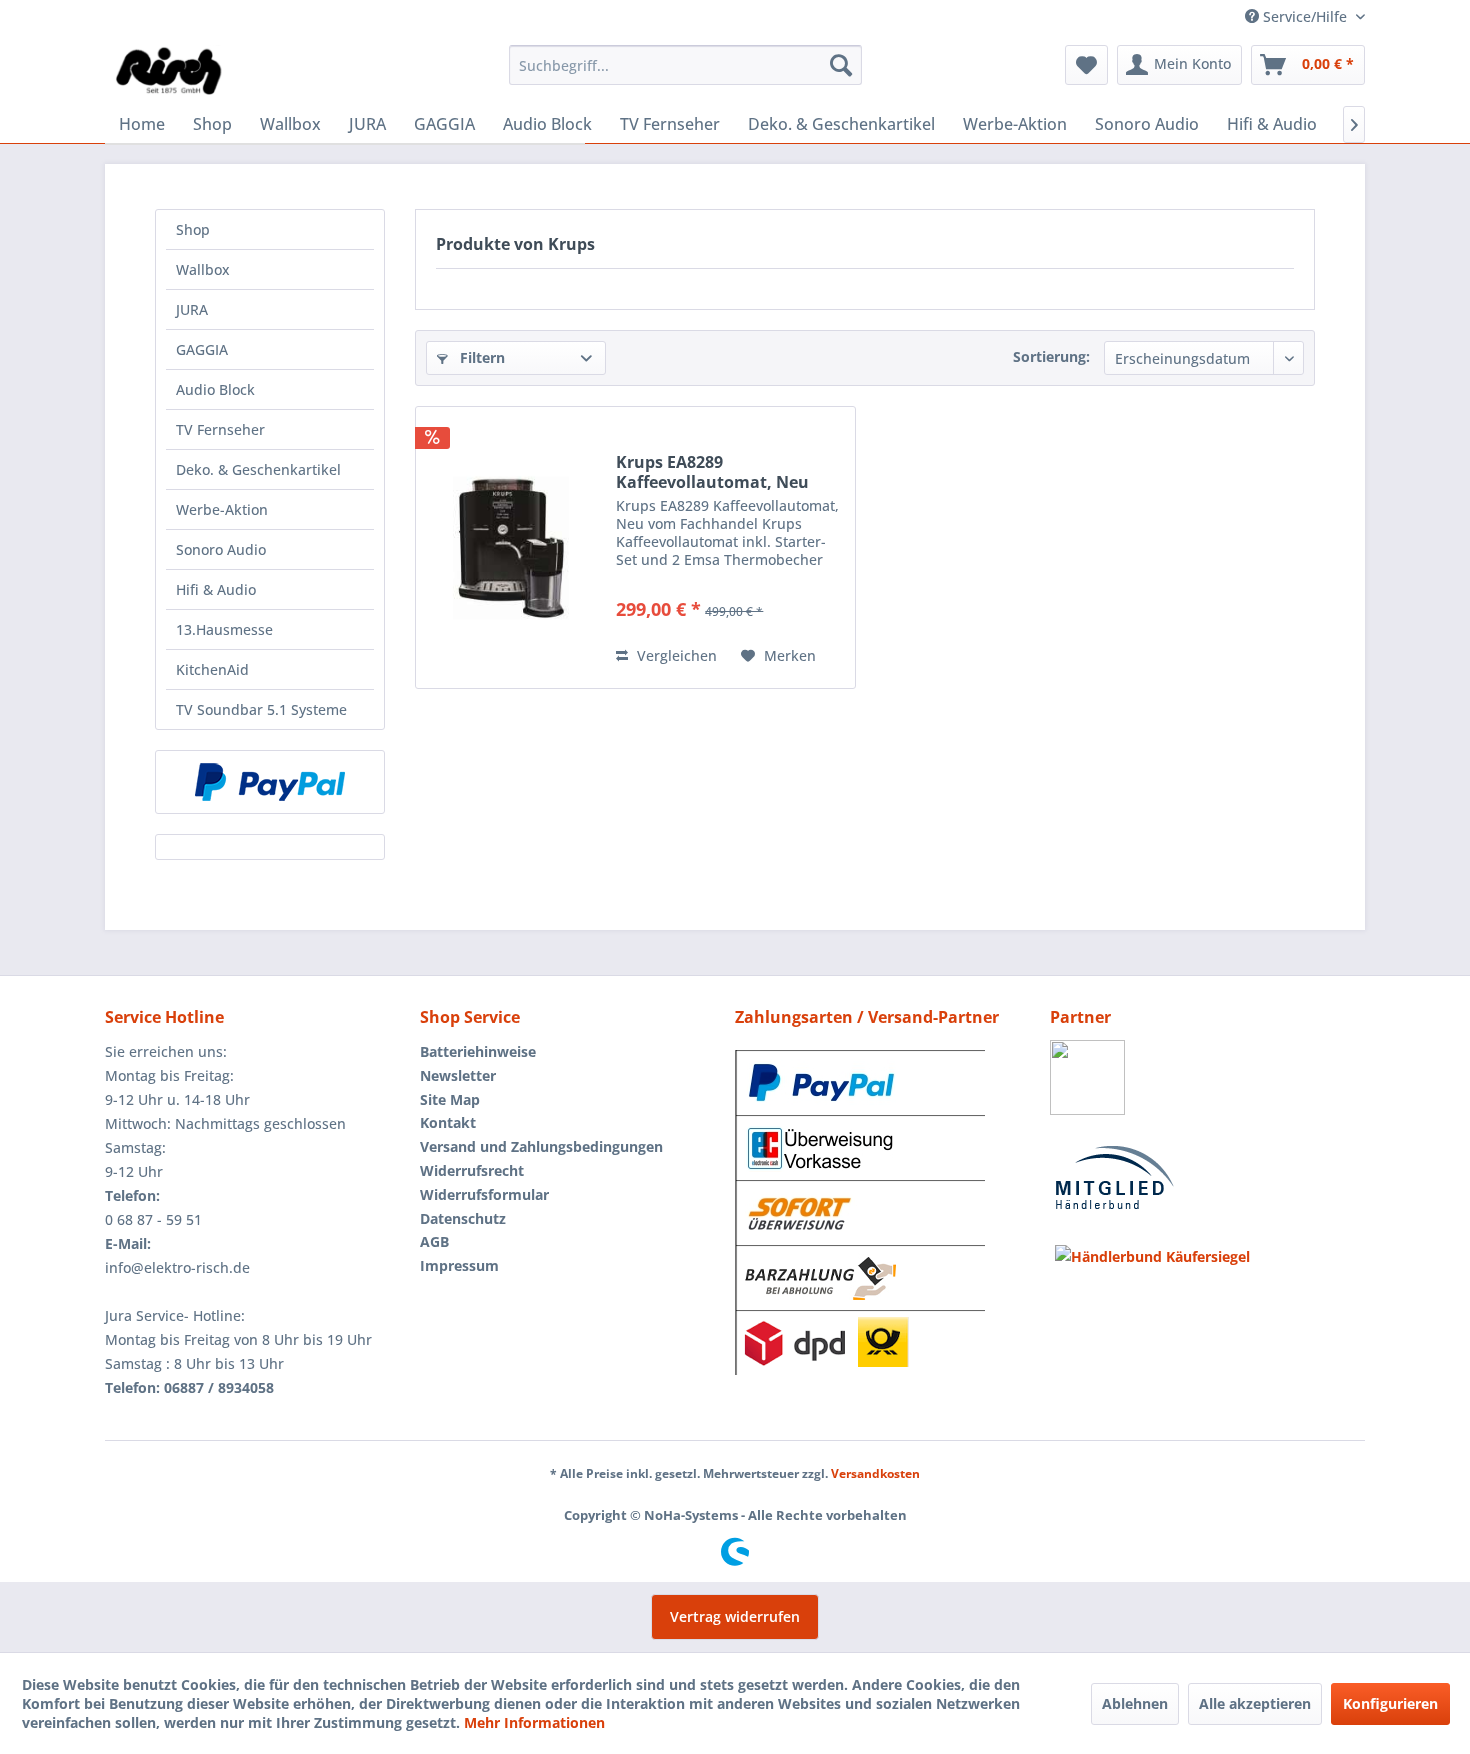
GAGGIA (202, 349)
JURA (192, 309)
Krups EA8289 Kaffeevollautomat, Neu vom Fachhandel (712, 472)
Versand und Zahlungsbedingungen (541, 1146)
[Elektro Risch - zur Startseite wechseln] (170, 70)
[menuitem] (685, 65)
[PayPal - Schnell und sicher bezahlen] (270, 782)
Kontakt (448, 1122)
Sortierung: (1051, 356)
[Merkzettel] (1086, 65)
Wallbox (203, 269)
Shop (193, 229)
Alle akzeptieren (1255, 1703)
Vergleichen (675, 655)
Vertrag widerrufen (735, 1616)
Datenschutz (463, 1218)
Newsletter (458, 1075)
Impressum (459, 1265)
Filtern (480, 357)
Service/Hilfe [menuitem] (1305, 16)
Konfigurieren (1390, 1703)
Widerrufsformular (484, 1194)
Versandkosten (875, 1473)
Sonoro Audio (221, 549)
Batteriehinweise (478, 1051)
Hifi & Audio (216, 589)
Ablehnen (1135, 1703)
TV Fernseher (220, 429)
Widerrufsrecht (472, 1170)
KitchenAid (212, 669)
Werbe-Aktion (222, 509)
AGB (434, 1241)
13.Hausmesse (224, 629)
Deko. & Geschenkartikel (258, 469)
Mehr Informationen (534, 1722)
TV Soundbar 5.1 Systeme (261, 709)
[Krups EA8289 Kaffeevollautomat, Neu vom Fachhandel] (511, 547)
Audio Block (215, 389)
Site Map (450, 1099)
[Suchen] (841, 65)
